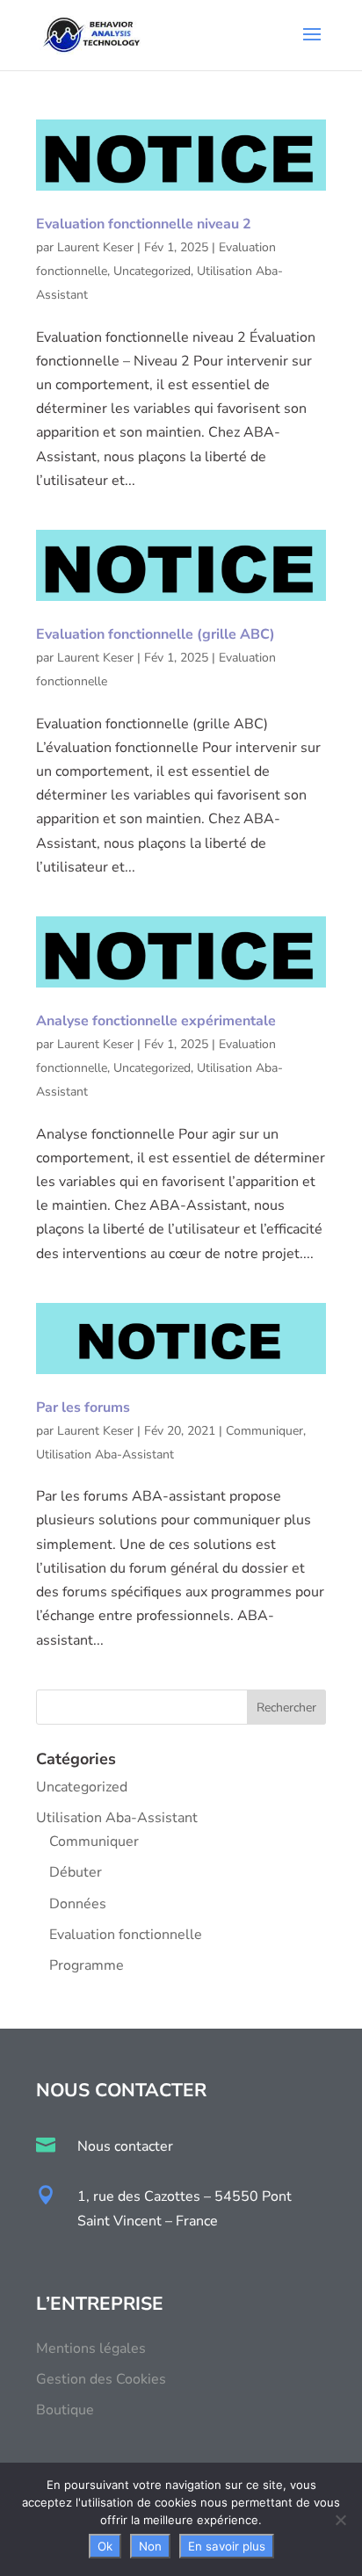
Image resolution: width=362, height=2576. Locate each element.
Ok (105, 2546)
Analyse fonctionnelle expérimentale (156, 1021)
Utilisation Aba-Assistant (105, 1454)
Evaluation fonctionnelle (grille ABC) (156, 634)
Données (78, 1904)
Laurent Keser (95, 247)
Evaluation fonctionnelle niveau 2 (144, 224)
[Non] (340, 2520)
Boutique (65, 2410)
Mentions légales (91, 2348)
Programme (87, 1965)
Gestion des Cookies (101, 2379)
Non (150, 2546)
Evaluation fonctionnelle (126, 1935)
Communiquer (264, 1431)
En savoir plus (227, 2546)
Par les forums (83, 1407)
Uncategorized (152, 271)
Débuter (76, 1872)
